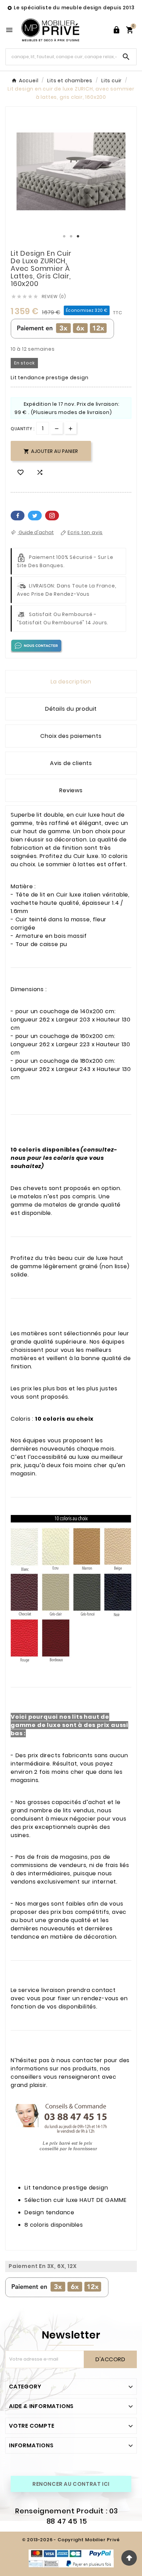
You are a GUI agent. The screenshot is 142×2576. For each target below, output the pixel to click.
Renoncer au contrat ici (71, 2484)
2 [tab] (71, 236)
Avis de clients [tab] (71, 763)
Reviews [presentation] (71, 790)
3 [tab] (78, 236)
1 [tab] (64, 236)
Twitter (35, 516)
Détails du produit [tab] (71, 709)
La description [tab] (71, 682)
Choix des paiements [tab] (71, 736)
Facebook (18, 516)
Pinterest (52, 516)
